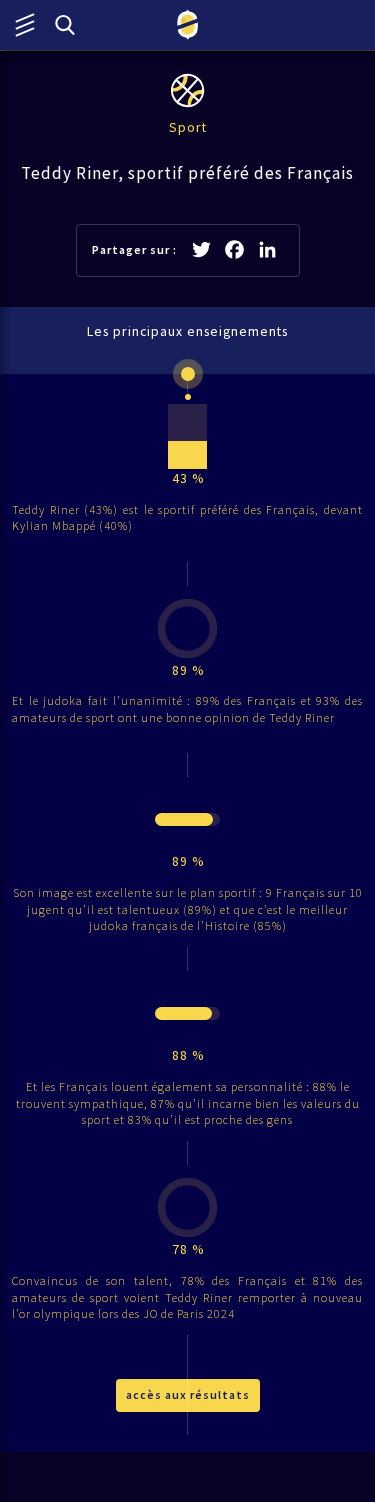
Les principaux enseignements (187, 331)
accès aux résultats (188, 1394)
